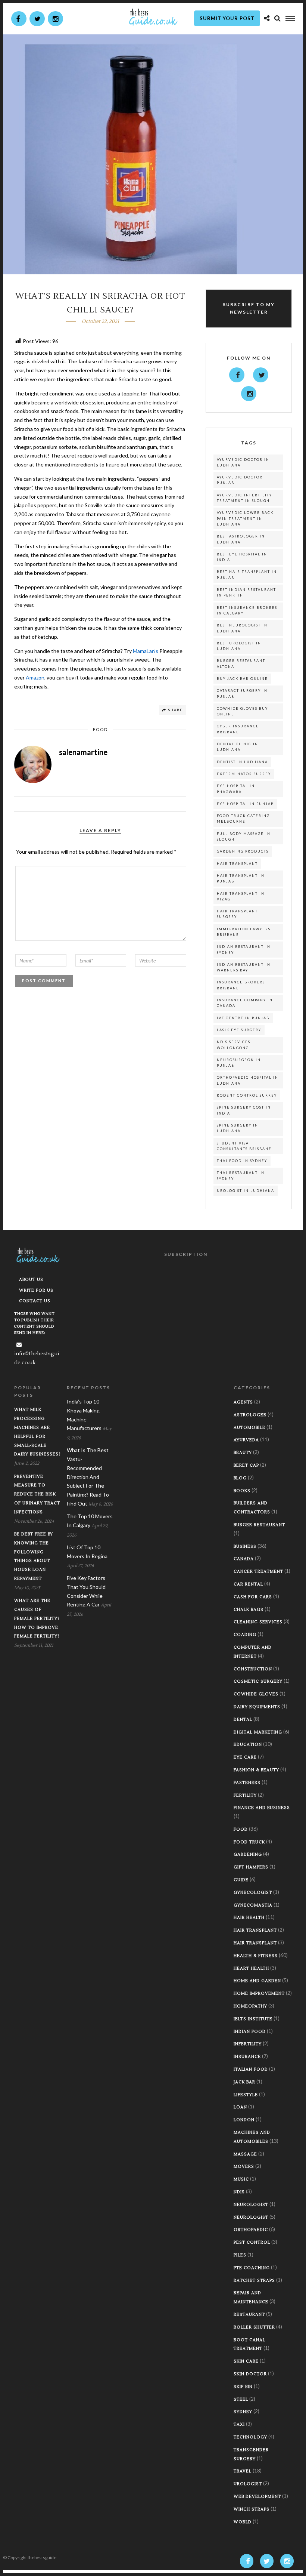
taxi (239, 2424)
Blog (240, 1478)
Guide (241, 1880)
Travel (243, 2471)
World (243, 2522)
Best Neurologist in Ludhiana (242, 628)
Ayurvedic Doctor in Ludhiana (243, 462)
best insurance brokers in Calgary (247, 610)
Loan (240, 2107)
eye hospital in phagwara (236, 789)
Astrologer (250, 1415)
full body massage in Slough (244, 836)
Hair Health (249, 1918)
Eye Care (245, 1757)
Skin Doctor (250, 2374)
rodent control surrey (247, 1095)
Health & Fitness (256, 1956)
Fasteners (247, 1783)
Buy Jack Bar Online (242, 679)
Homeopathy (250, 2006)
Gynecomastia (253, 1905)
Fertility (245, 1795)
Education (248, 1745)
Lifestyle (246, 2095)
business (245, 1546)
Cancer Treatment (258, 1572)
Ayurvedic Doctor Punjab (240, 480)
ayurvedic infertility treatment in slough (244, 498)
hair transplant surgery (237, 914)
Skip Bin (243, 2387)
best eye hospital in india (242, 557)
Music (241, 2179)
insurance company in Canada (245, 1003)
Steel (241, 2399)
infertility (248, 2044)
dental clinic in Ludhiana (238, 747)
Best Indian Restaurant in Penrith (246, 592)
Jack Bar (244, 2082)
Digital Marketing (258, 1732)
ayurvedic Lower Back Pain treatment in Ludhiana (245, 518)
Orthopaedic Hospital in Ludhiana (248, 1080)
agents (243, 1402)
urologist (248, 2484)
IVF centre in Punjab (243, 1018)
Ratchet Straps (254, 2281)
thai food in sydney (242, 1161)
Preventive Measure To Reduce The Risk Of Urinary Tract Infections (37, 1494)
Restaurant (249, 2315)
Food (100, 729)
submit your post (227, 18)
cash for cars (253, 1597)
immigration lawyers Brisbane (244, 932)
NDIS (239, 2192)
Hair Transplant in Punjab (241, 878)
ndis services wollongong (234, 1045)
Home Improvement (259, 1993)
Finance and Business (262, 1808)
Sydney (243, 2412)
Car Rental (248, 1584)
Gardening (248, 1854)
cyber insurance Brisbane (238, 729)
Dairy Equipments (257, 1707)
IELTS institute (253, 2019)
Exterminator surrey (244, 774)
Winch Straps (252, 2509)
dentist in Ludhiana (242, 762)
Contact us (35, 1301)
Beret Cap (246, 1465)
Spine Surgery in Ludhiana (238, 1128)
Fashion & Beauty (256, 1770)
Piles (240, 2255)
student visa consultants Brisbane (244, 1146)
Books (242, 1491)
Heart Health (251, 1968)
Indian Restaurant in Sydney (244, 949)
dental (243, 1720)
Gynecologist (253, 1893)
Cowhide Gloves (256, 1694)
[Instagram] (55, 19)
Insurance (247, 2057)
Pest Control (252, 2242)
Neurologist (251, 2205)
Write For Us (36, 1290)
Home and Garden (257, 1981)
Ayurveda (246, 1440)
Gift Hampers (251, 1867)
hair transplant (237, 864)
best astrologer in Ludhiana (241, 539)
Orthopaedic (251, 2230)
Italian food (251, 2069)
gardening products (243, 851)
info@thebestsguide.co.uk (37, 1358)
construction (253, 1669)
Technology (250, 2437)
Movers (244, 2167)
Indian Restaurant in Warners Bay (244, 967)
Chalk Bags (249, 1610)
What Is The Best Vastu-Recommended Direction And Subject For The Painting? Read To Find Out (88, 1477)
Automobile (249, 1428)
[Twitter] (261, 375)
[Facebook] (237, 375)
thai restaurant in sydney (241, 1175)
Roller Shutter (254, 2327)
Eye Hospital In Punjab (245, 804)
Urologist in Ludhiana (246, 1191)
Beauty (243, 1453)
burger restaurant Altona (241, 663)
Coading (245, 1635)
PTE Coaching (252, 2268)
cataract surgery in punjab (242, 693)
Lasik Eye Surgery (239, 1030)
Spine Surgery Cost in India (244, 1110)
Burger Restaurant (259, 1525)
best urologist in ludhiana (239, 646)
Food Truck (249, 1842)
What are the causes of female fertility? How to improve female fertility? (37, 1618)
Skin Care (246, 2361)
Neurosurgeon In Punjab (239, 1063)
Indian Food (250, 2032)
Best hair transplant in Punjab (247, 574)
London (244, 2120)
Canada (244, 1559)
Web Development (257, 2497)
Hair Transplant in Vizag (241, 896)
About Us (31, 1280)
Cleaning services (258, 1622)
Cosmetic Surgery (258, 1681)
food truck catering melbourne (243, 819)
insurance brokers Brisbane (241, 985)
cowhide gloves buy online (242, 711)
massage (245, 2154)
